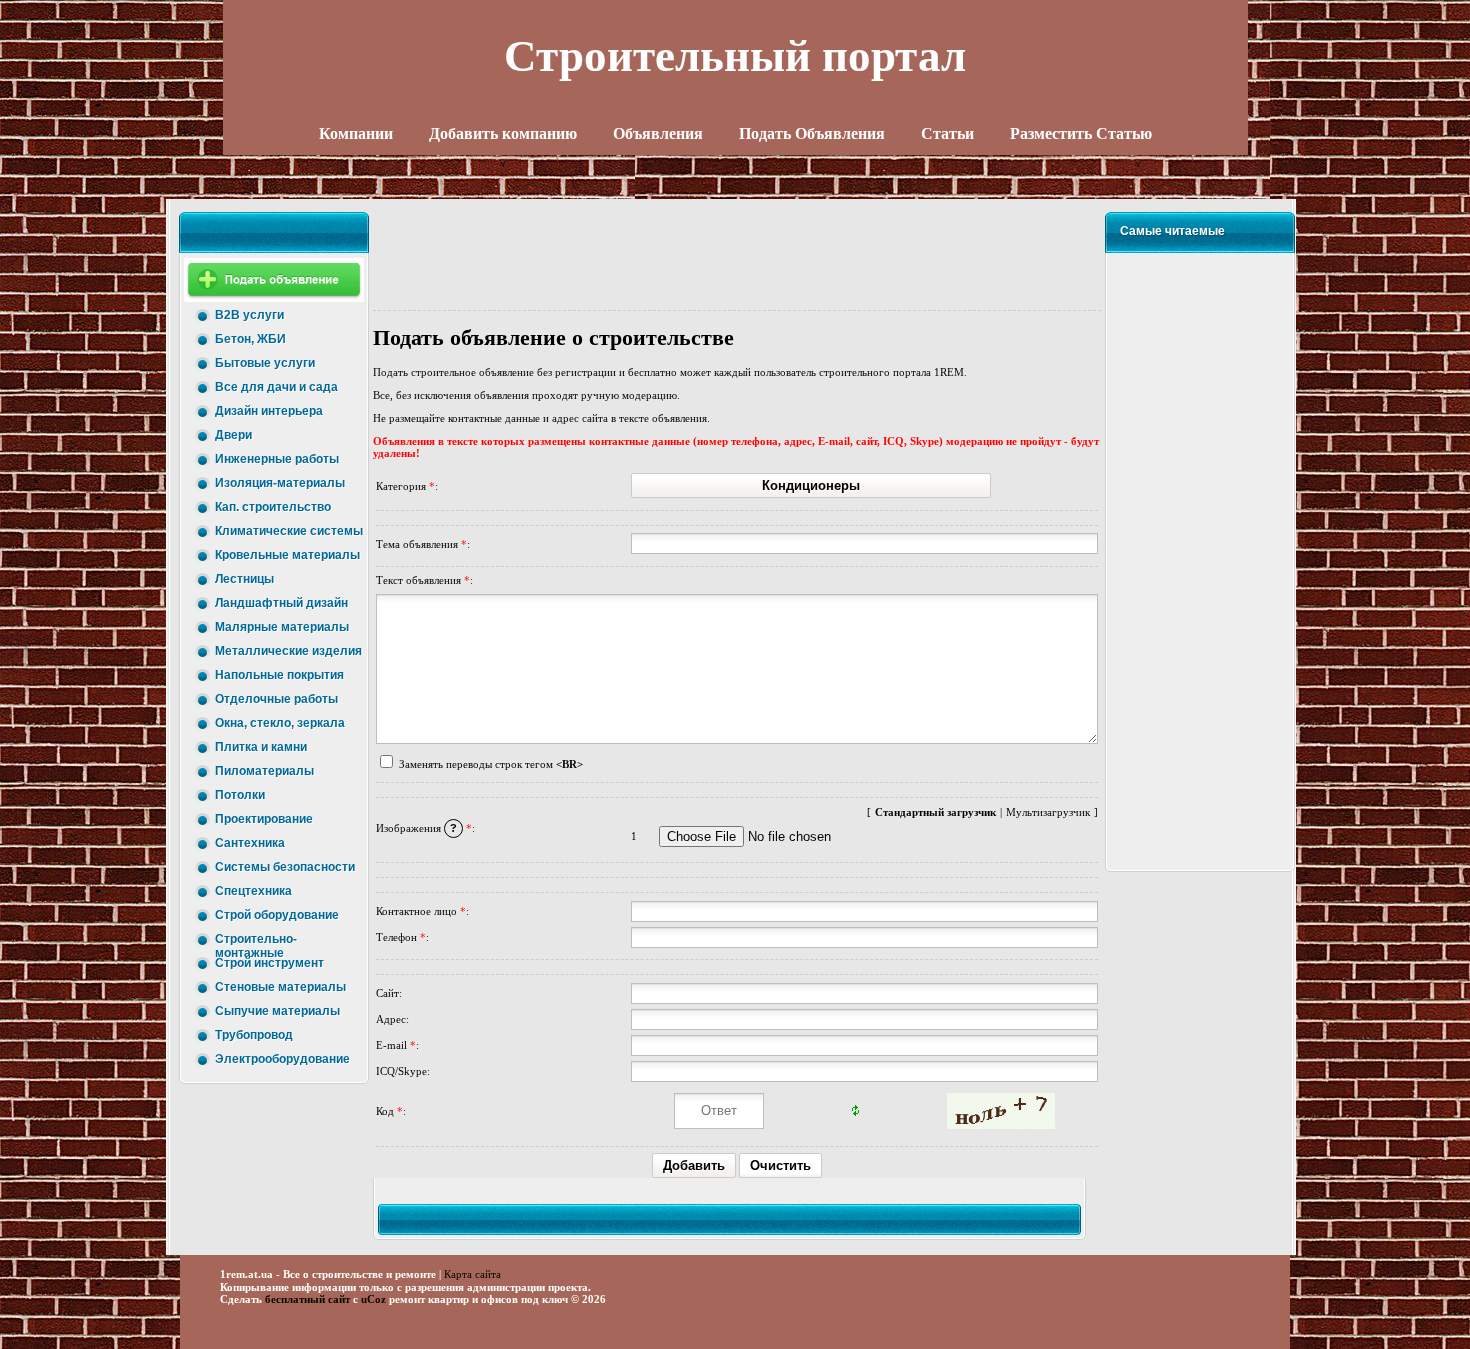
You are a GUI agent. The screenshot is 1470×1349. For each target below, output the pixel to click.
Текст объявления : (424, 580)
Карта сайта (472, 1273)
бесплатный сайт (307, 1299)
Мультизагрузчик (1048, 812)
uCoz (373, 1299)
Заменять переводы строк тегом (489, 764)
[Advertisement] (737, 257)
